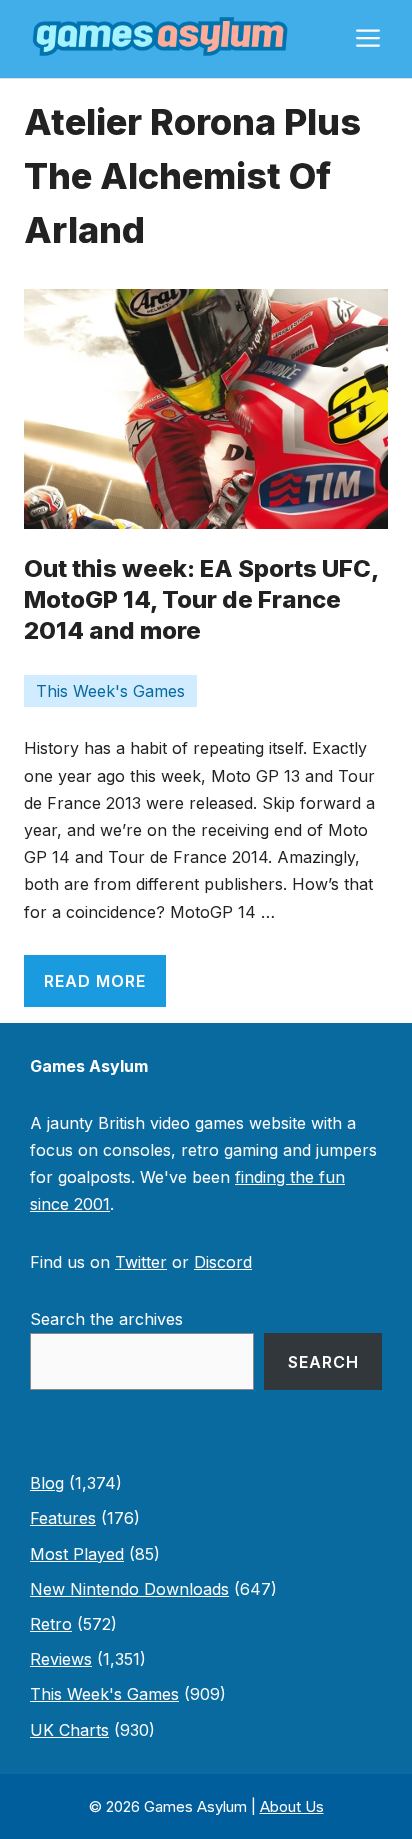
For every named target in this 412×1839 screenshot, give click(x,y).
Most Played (77, 1554)
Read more (95, 981)
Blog (47, 1483)
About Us (292, 1806)
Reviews (61, 1659)
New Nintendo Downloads (129, 1589)
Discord (223, 1262)
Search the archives (106, 1319)
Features (63, 1518)
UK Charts (69, 1730)
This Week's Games (110, 691)
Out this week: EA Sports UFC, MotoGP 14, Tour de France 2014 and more (201, 599)
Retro (51, 1624)
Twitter (141, 1262)
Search (323, 1362)
